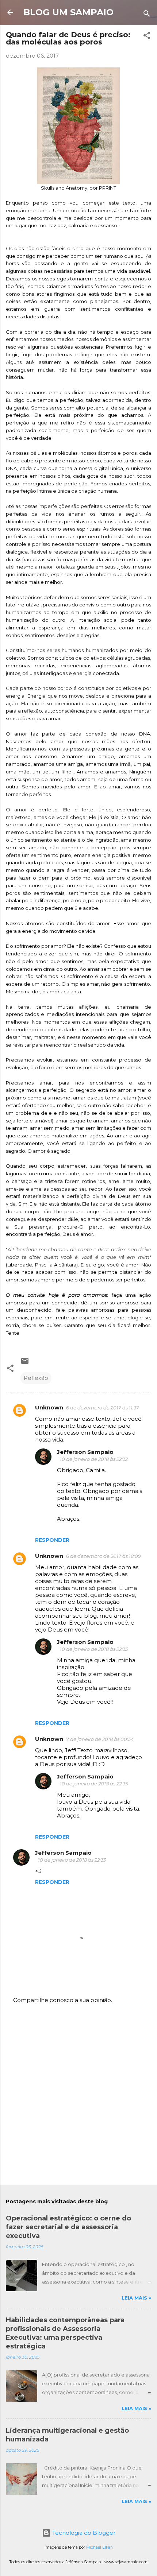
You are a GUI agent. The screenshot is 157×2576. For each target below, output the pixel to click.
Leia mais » (136, 2298)
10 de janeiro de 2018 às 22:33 (94, 1649)
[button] (147, 37)
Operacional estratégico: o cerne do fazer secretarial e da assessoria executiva (68, 2227)
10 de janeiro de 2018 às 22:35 (94, 1784)
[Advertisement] (78, 2095)
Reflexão (36, 1378)
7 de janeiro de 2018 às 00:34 (100, 1739)
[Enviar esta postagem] (25, 1363)
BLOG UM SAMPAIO (68, 12)
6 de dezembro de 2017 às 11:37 (103, 1408)
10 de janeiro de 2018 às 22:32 (94, 1459)
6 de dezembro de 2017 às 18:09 (104, 1556)
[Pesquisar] (147, 15)
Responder (52, 1540)
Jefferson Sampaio (85, 1452)
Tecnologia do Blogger (83, 2533)
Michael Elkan (99, 2547)
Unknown (49, 1407)
